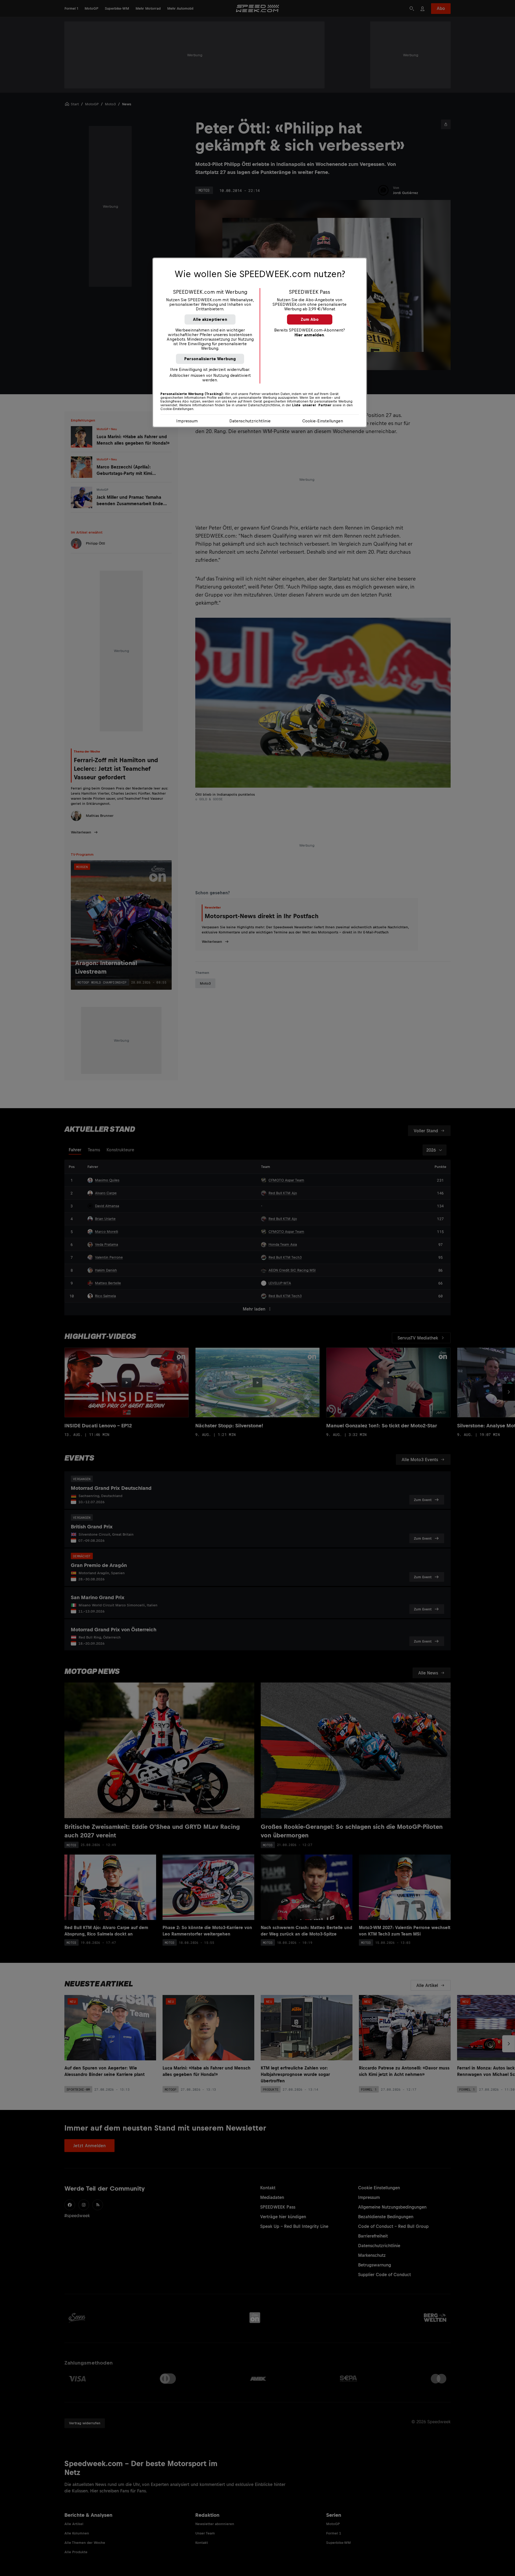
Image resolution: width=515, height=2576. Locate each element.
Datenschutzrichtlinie (250, 421)
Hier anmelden (309, 335)
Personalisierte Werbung (210, 359)
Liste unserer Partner (312, 405)
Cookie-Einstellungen (323, 421)
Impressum (187, 421)
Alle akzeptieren (210, 319)
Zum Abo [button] (310, 319)
